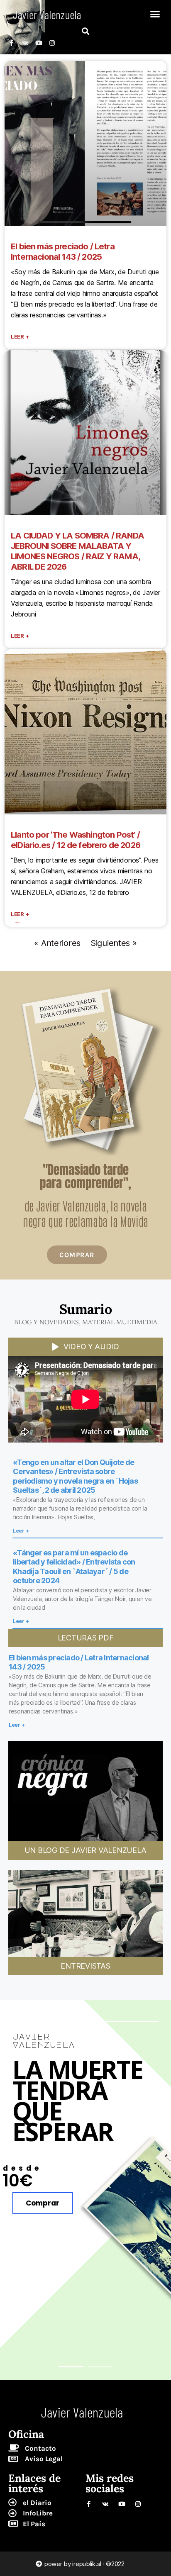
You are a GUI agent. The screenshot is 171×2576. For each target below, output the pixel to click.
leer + (20, 336)
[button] (155, 14)
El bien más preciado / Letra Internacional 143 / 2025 (63, 252)
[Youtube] (38, 43)
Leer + (21, 1531)
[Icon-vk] (25, 43)
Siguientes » (114, 943)
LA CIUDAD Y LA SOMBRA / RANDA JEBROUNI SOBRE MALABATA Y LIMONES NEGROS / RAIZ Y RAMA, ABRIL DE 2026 (77, 551)
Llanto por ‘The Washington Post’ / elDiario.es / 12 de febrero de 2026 (76, 840)
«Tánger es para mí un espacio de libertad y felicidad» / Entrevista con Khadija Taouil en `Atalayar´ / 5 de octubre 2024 (74, 1567)
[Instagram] (52, 43)
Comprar (43, 2203)
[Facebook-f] (11, 43)
